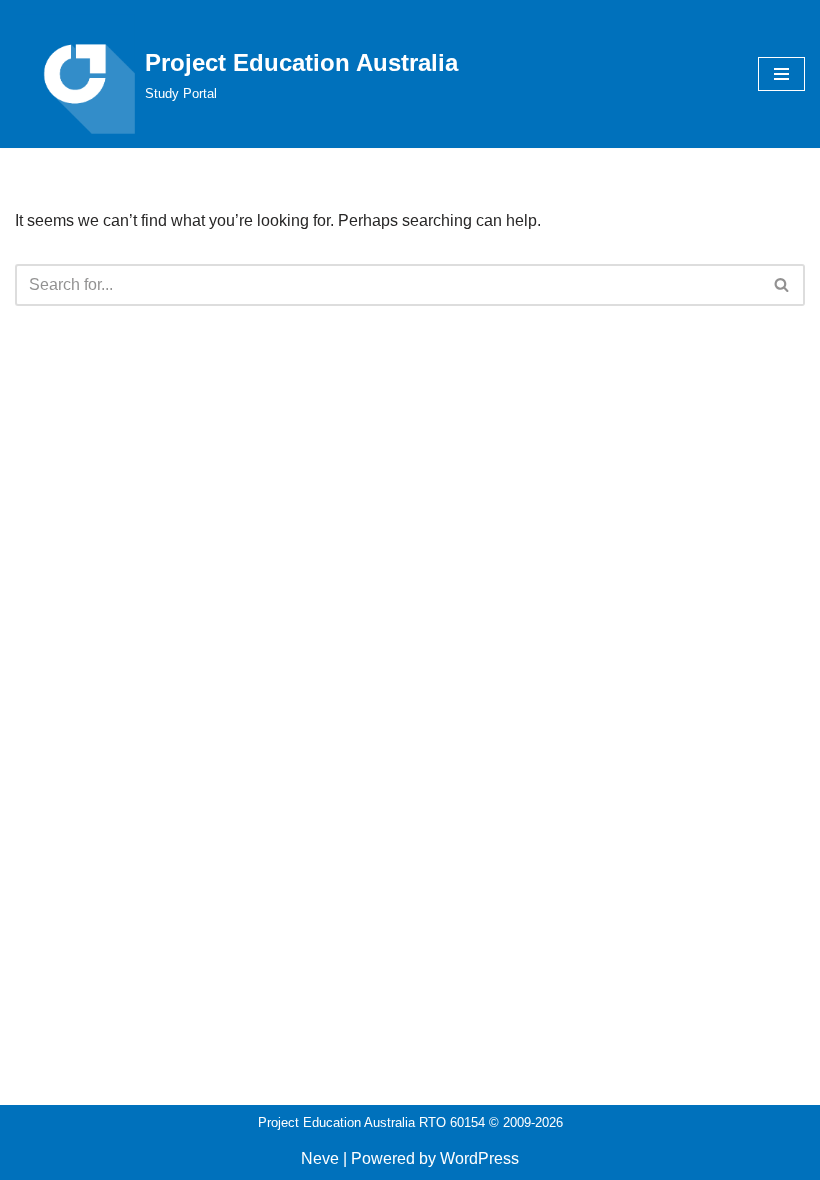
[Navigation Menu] (781, 74)
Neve (320, 1158)
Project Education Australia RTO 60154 (371, 1122)
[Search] (782, 285)
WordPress (479, 1158)
